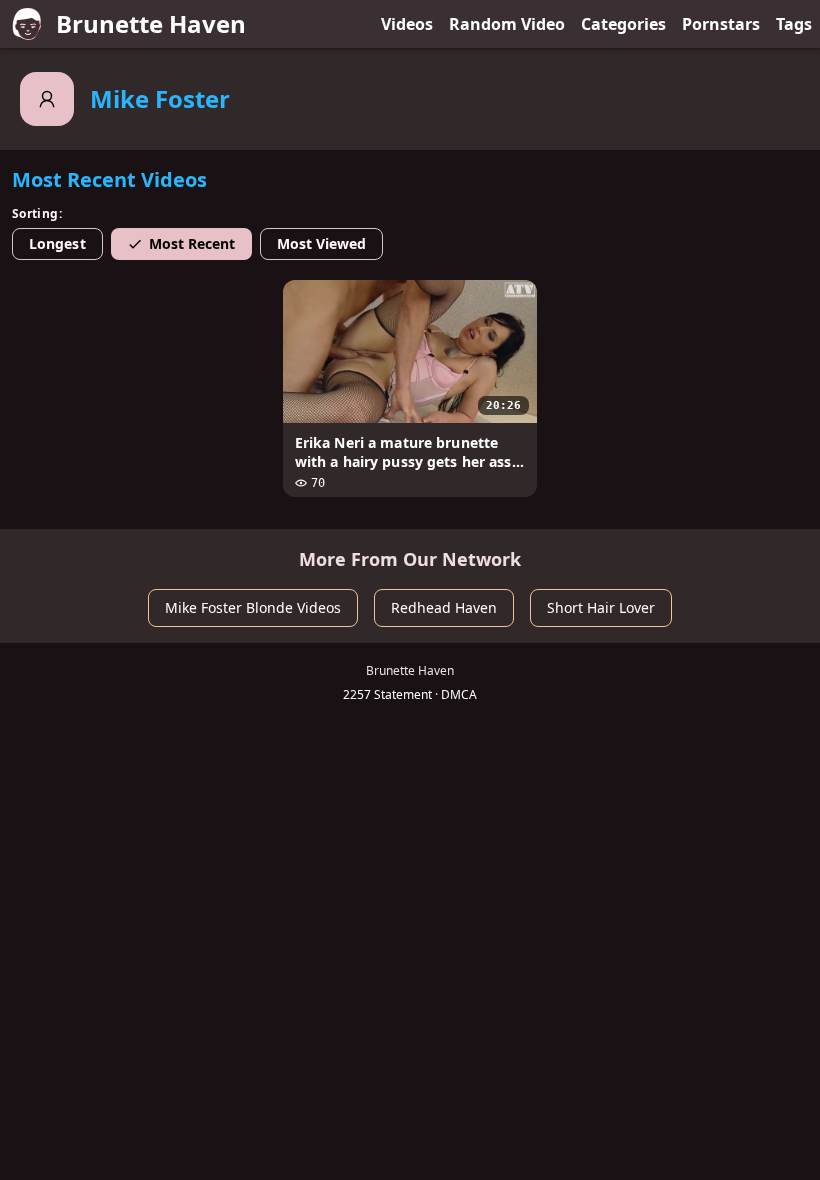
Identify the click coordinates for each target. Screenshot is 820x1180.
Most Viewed (322, 243)
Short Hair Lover (601, 607)
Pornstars (721, 24)
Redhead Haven (444, 607)
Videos (407, 24)
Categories (623, 24)
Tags (794, 24)
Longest (57, 243)
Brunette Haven (151, 23)
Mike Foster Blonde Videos (253, 607)
